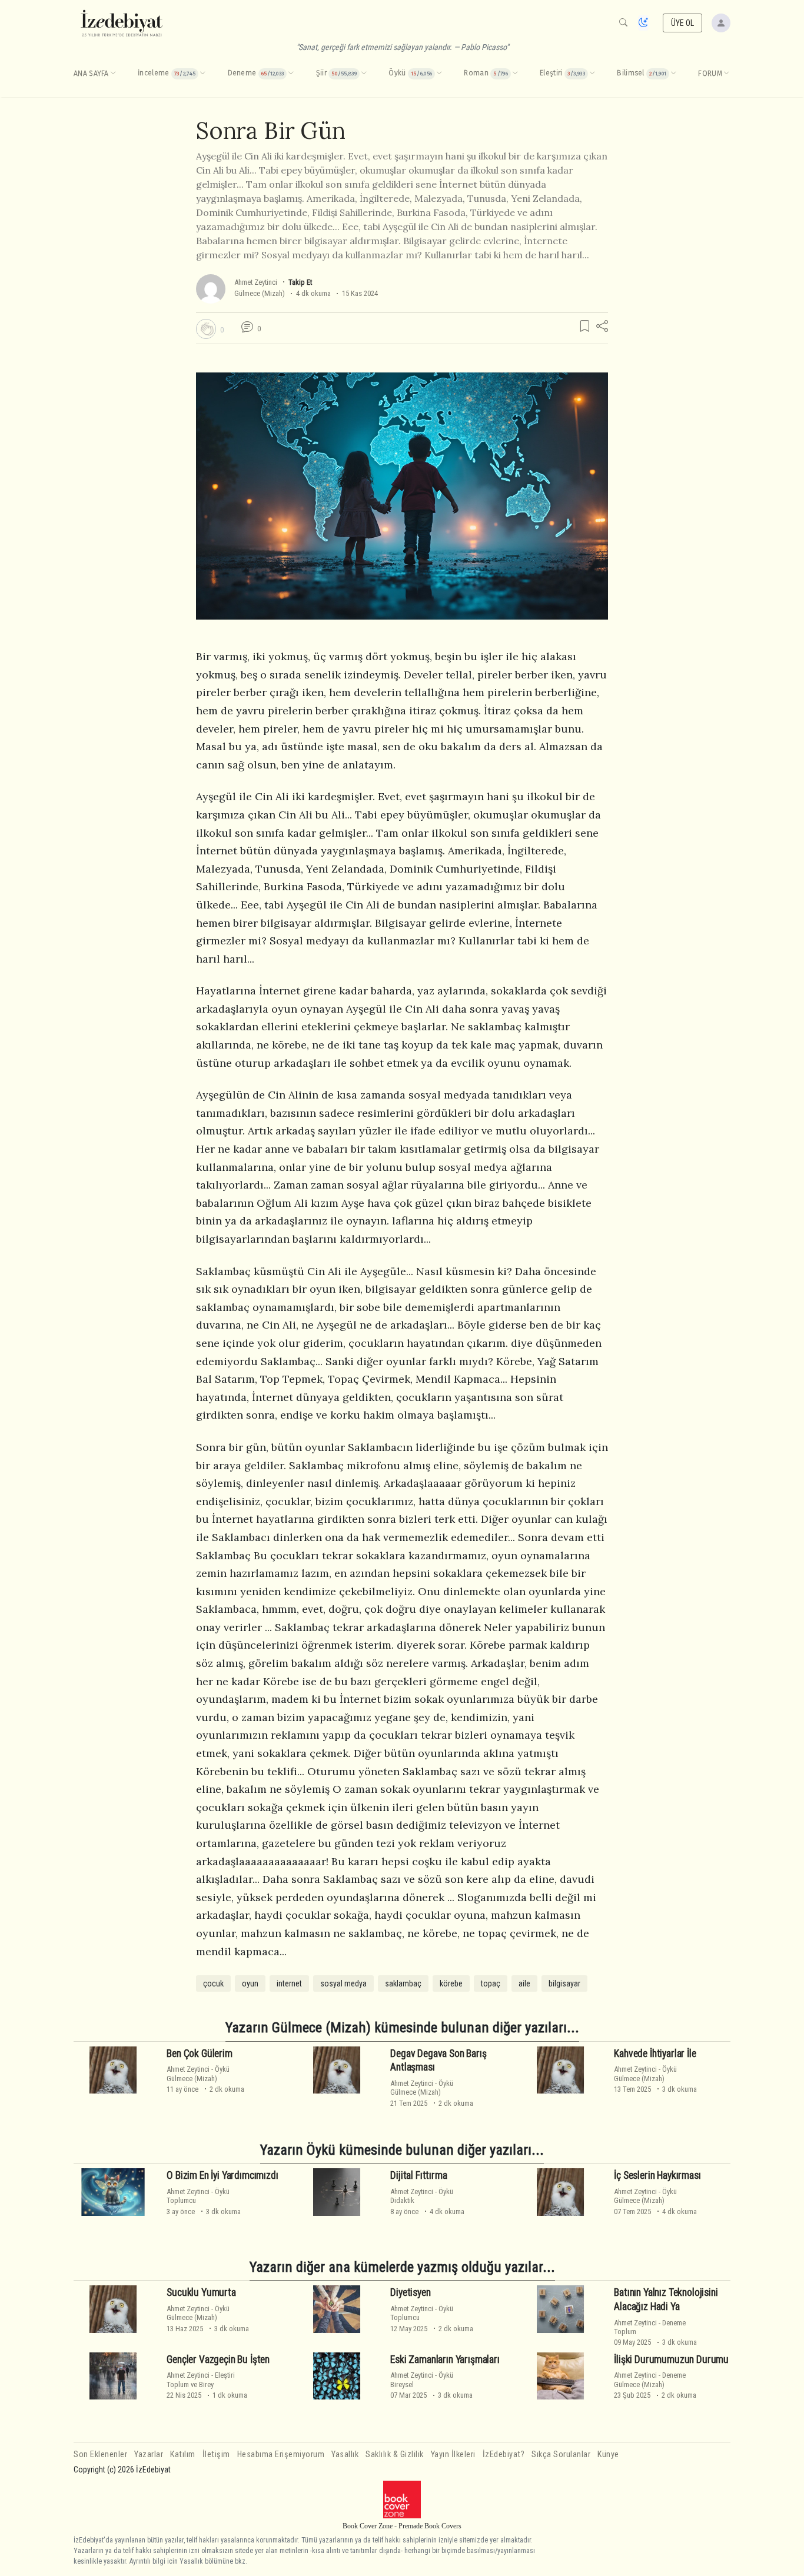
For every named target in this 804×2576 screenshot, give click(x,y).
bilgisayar (564, 1983)
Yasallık (345, 2454)
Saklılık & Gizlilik (395, 2454)
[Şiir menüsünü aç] (364, 74)
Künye (608, 2454)
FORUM (710, 74)
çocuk (213, 1983)
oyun (250, 1983)
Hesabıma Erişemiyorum (281, 2454)
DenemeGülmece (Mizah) (650, 2379)
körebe (451, 1983)
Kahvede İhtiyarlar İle (655, 2053)
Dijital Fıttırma (418, 2175)
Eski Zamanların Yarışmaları (445, 2359)
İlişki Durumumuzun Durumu (671, 2359)
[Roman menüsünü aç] (515, 74)
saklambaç (403, 1983)
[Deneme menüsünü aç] (291, 74)
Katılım (183, 2454)
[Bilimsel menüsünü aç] (673, 74)
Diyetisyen (410, 2292)
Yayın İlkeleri (453, 2454)
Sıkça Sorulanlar (561, 2454)
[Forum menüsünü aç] (726, 74)
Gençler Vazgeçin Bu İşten (218, 2359)
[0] (206, 329)
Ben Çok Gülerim (199, 2053)
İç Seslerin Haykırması (657, 2175)
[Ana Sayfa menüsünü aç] (113, 74)
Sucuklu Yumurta (201, 2292)
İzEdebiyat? (504, 2454)
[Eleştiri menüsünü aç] (592, 74)
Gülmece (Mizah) (260, 293)
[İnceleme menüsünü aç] (202, 74)
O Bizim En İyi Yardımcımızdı (222, 2175)
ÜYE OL (683, 23)
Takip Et (300, 282)
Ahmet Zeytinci (256, 282)
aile (524, 1983)
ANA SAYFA (91, 74)
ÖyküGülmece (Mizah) (198, 2074)
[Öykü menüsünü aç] (439, 74)
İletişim (216, 2454)
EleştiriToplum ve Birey (201, 2379)
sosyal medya (343, 1983)
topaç (491, 1983)
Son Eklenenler (100, 2454)
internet (289, 1983)
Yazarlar (149, 2454)
